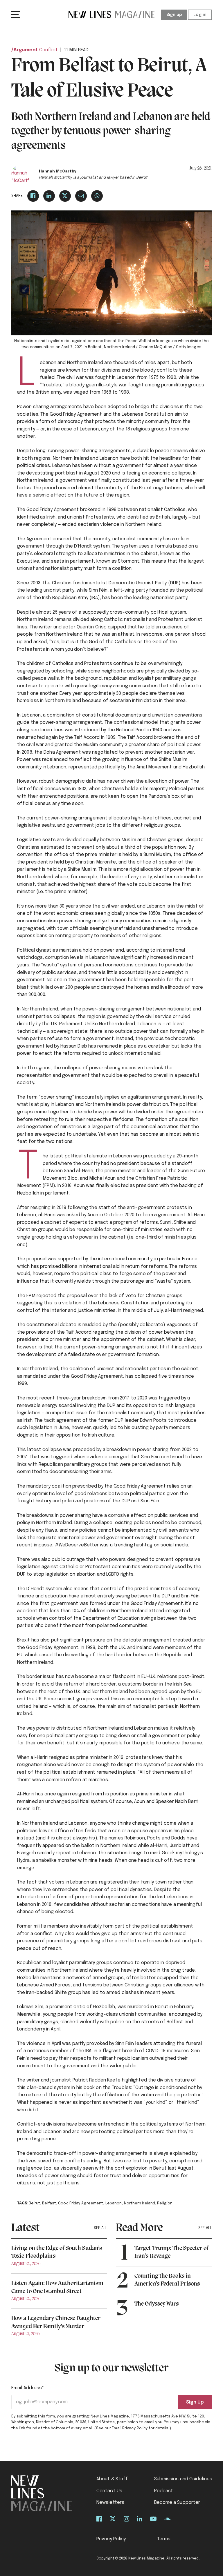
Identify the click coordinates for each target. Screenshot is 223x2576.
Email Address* (28, 2388)
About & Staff (112, 2479)
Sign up (174, 15)
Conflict (48, 50)
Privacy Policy (111, 2539)
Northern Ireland (140, 2203)
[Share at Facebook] (33, 196)
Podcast (164, 2491)
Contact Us (109, 2491)
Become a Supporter (177, 2503)
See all (100, 2228)
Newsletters (110, 2503)
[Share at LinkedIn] (49, 196)
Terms (164, 2539)
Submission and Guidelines (183, 2479)
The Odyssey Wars (157, 2304)
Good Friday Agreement (81, 2203)
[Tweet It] (65, 196)
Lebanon (114, 2203)
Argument (26, 50)
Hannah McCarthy (58, 171)
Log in (200, 15)
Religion (165, 2203)
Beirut (35, 2203)
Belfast (49, 2203)
